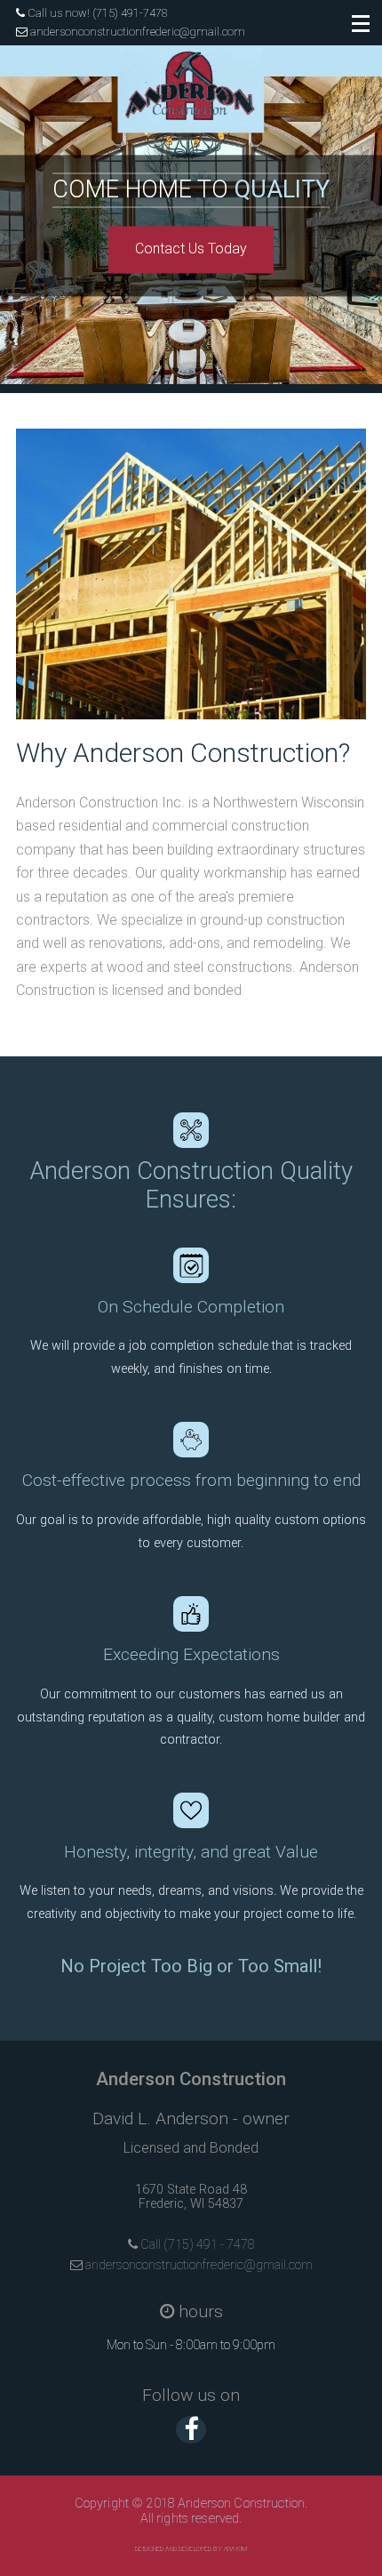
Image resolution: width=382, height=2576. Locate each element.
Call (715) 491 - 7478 (196, 2245)
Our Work (210, 315)
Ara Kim (235, 2549)
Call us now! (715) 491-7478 (96, 13)
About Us (210, 225)
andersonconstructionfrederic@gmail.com (136, 32)
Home (210, 135)
